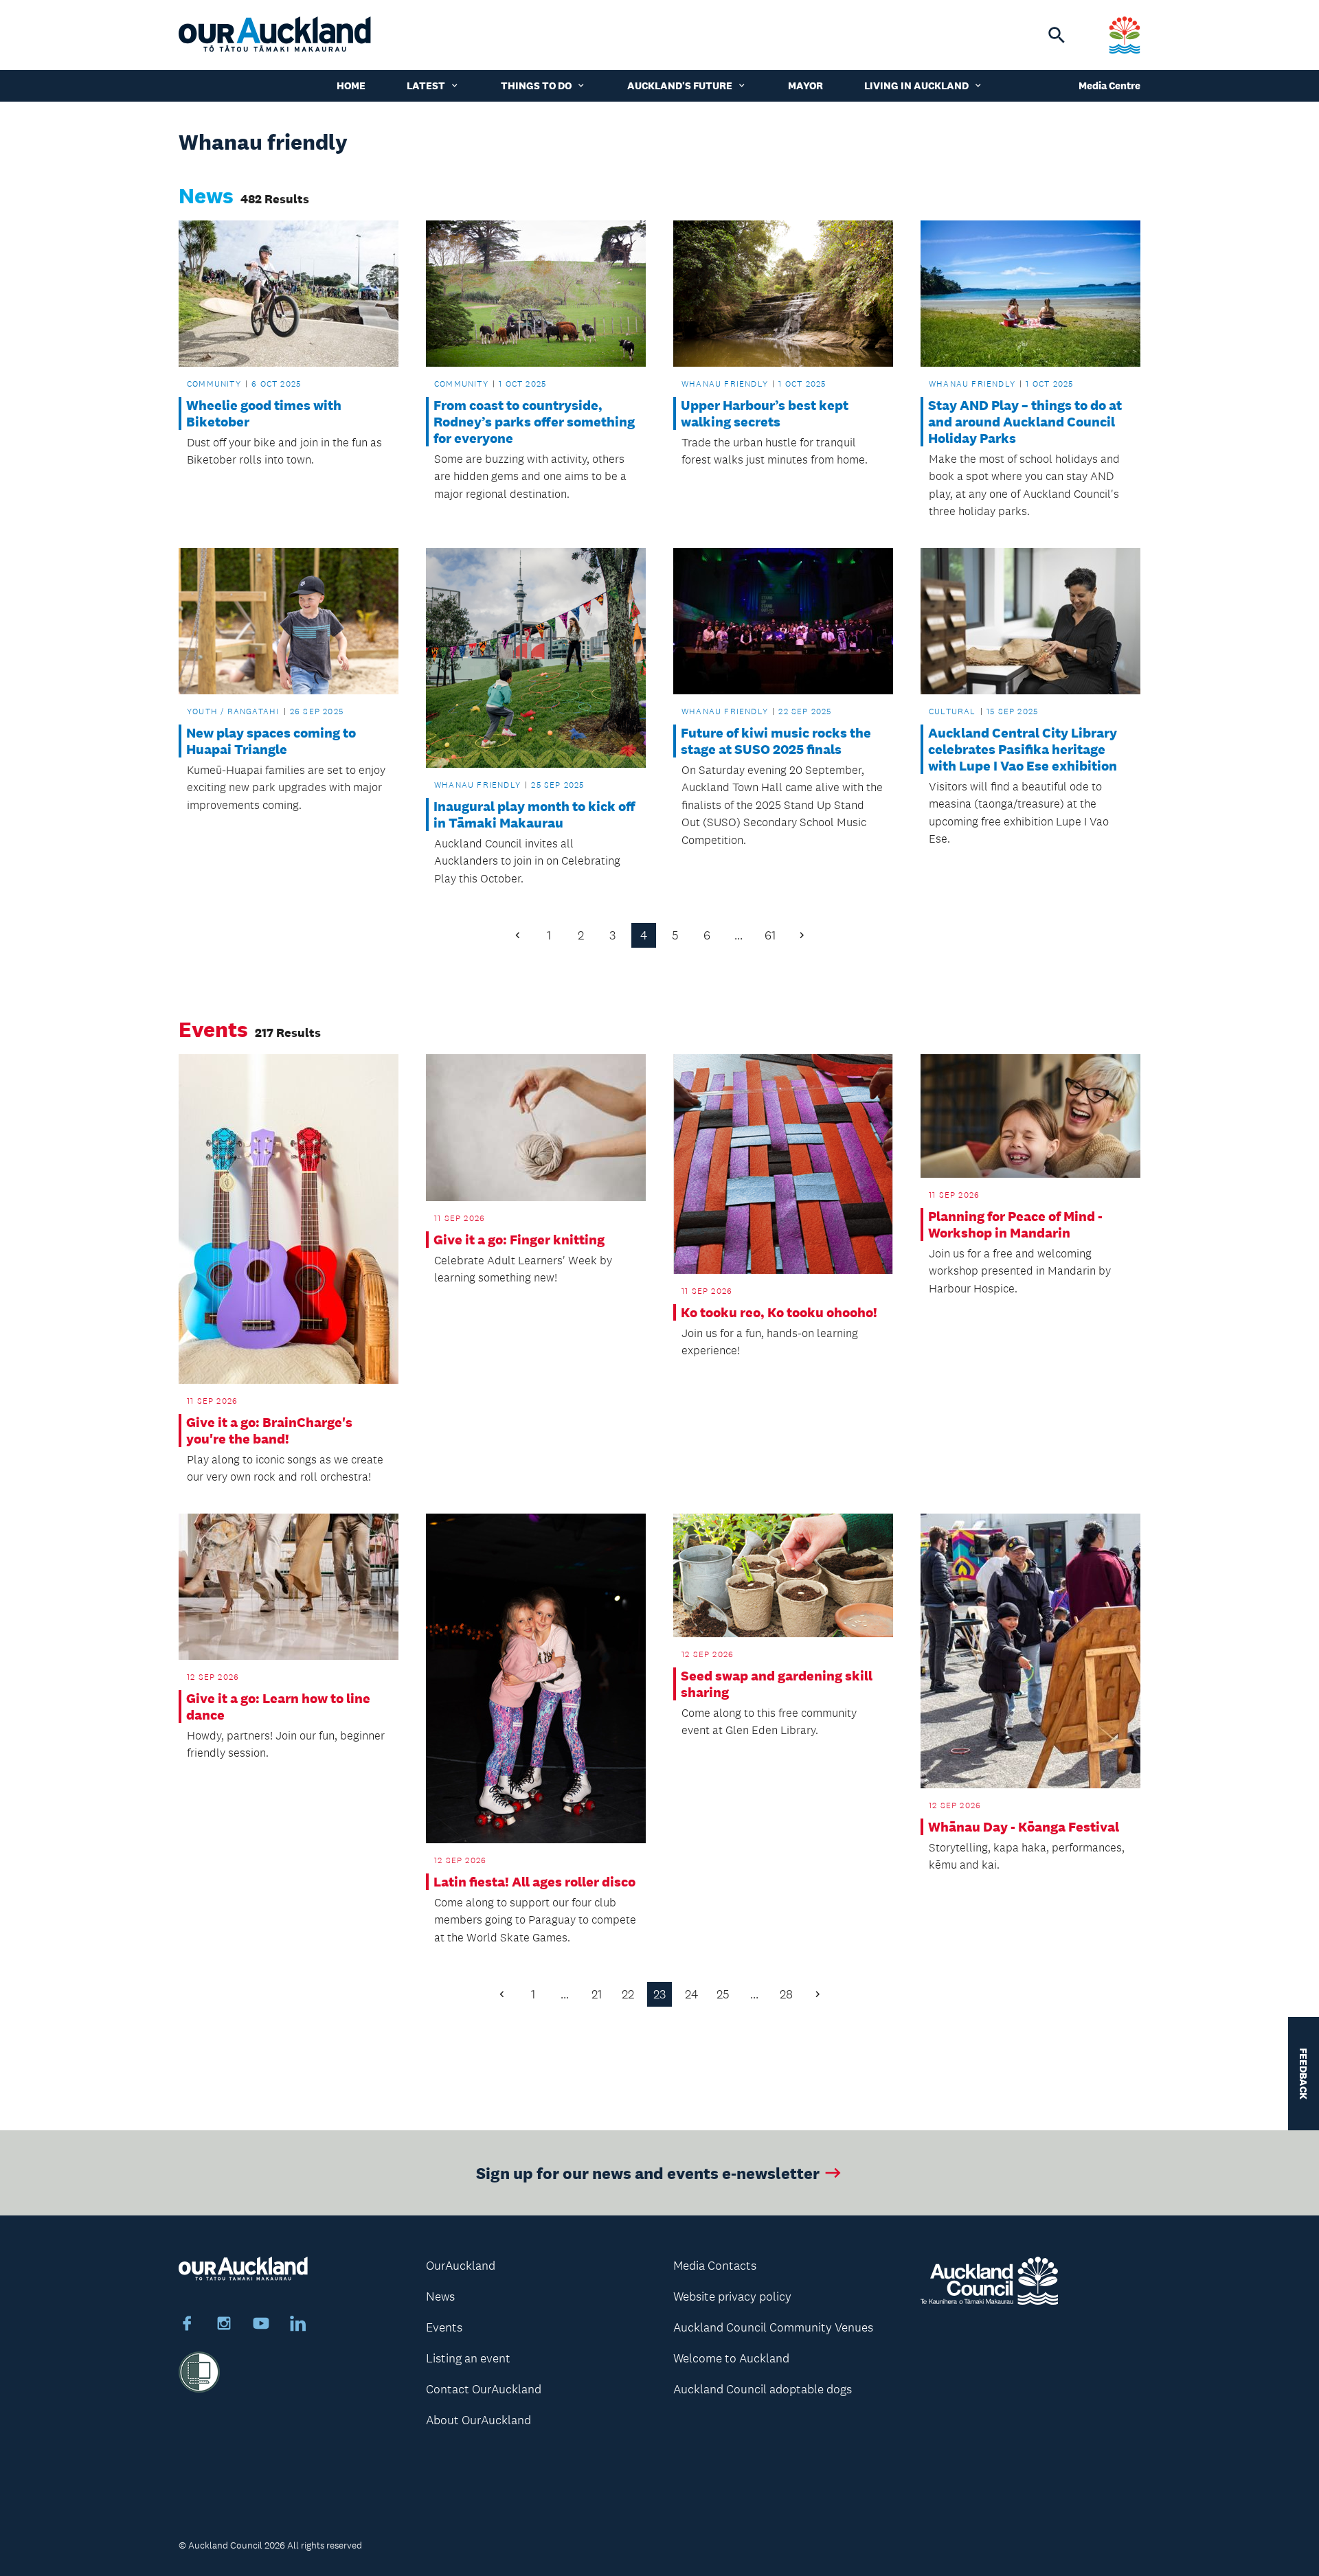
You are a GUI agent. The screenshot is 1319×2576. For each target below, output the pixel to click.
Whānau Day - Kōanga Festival (1024, 1827)
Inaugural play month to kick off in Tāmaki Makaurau (534, 814)
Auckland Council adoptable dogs (763, 2389)
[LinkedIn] (298, 2325)
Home (351, 86)
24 (691, 1994)
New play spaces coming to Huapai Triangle (271, 741)
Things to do (536, 86)
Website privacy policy (732, 2296)
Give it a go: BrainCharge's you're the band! (269, 1431)
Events (444, 2327)
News (440, 2296)
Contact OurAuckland (484, 2389)
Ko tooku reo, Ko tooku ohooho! (779, 1312)
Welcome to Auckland (731, 2358)
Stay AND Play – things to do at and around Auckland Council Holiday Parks (1025, 422)
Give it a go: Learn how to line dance (278, 1707)
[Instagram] (224, 2325)
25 (723, 1994)
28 (786, 1994)
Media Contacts (715, 2266)
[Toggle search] (1057, 35)
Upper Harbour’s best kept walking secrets (765, 413)
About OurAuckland (478, 2420)
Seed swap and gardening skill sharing (777, 1684)
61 (770, 935)
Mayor (805, 86)
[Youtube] (261, 2325)
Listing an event (468, 2358)
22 (628, 1994)
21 (597, 1994)
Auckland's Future (680, 86)
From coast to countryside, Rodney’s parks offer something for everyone (534, 422)
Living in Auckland (916, 86)
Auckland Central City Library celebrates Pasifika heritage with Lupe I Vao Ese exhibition (1023, 749)
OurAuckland (461, 2266)
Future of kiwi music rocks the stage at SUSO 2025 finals (776, 741)
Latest (426, 86)
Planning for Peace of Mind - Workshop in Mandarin (1015, 1224)
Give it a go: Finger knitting (519, 1240)
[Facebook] (187, 2325)
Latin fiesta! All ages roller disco (534, 1882)
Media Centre (1109, 86)
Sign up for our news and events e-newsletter (648, 2173)
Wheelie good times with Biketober (264, 413)
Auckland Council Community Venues (773, 2327)
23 (659, 1994)
